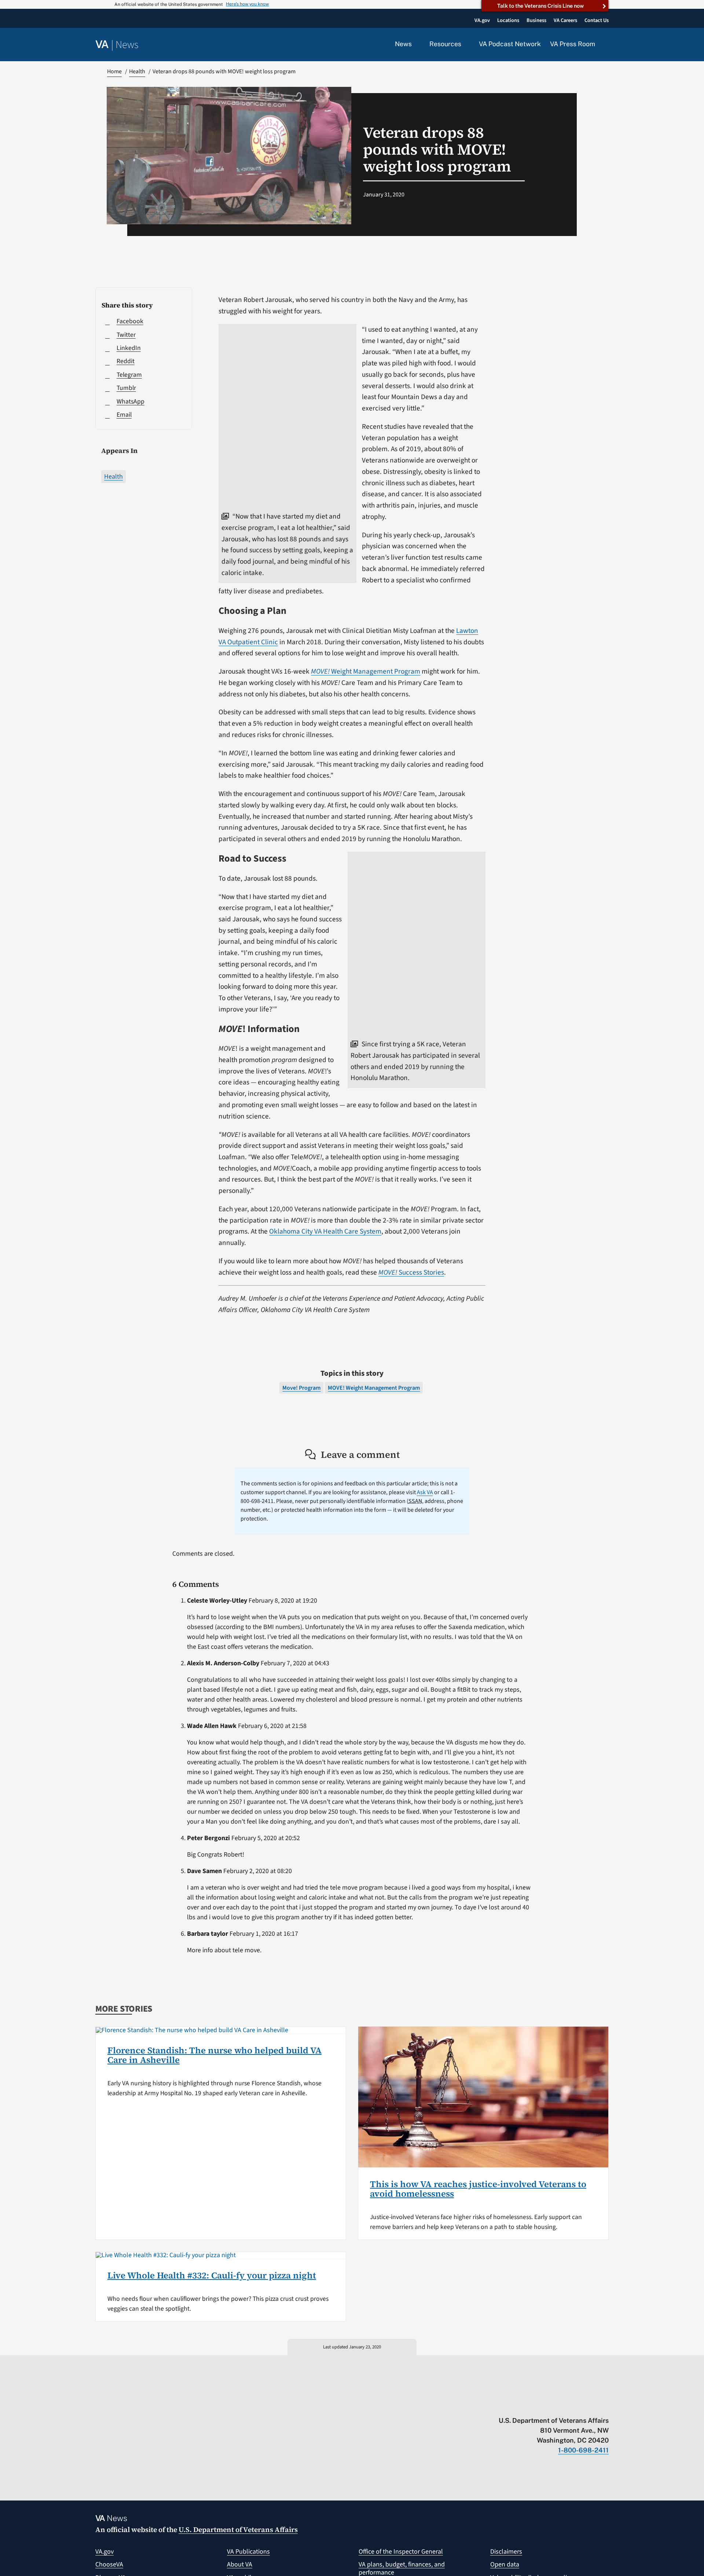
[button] (606, 45)
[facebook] (562, 2405)
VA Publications (248, 2552)
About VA (240, 2564)
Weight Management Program (366, 671)
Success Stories (411, 1272)
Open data (505, 2564)
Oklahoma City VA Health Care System (325, 1231)
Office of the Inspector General (401, 2552)
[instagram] (577, 2405)
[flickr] (605, 2405)
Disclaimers (506, 2552)
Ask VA (425, 1492)
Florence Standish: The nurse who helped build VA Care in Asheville (214, 2055)
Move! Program (301, 1388)
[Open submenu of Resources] (465, 44)
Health (113, 477)
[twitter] (534, 2405)
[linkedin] (591, 2405)
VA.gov (104, 2552)
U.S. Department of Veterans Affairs (238, 2529)
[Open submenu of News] (416, 44)
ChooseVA (109, 2564)
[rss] (548, 2405)
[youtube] (519, 2405)
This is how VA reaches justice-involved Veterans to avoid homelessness (478, 2189)
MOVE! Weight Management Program (374, 1388)
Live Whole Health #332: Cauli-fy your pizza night (212, 2275)
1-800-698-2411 (583, 2450)
